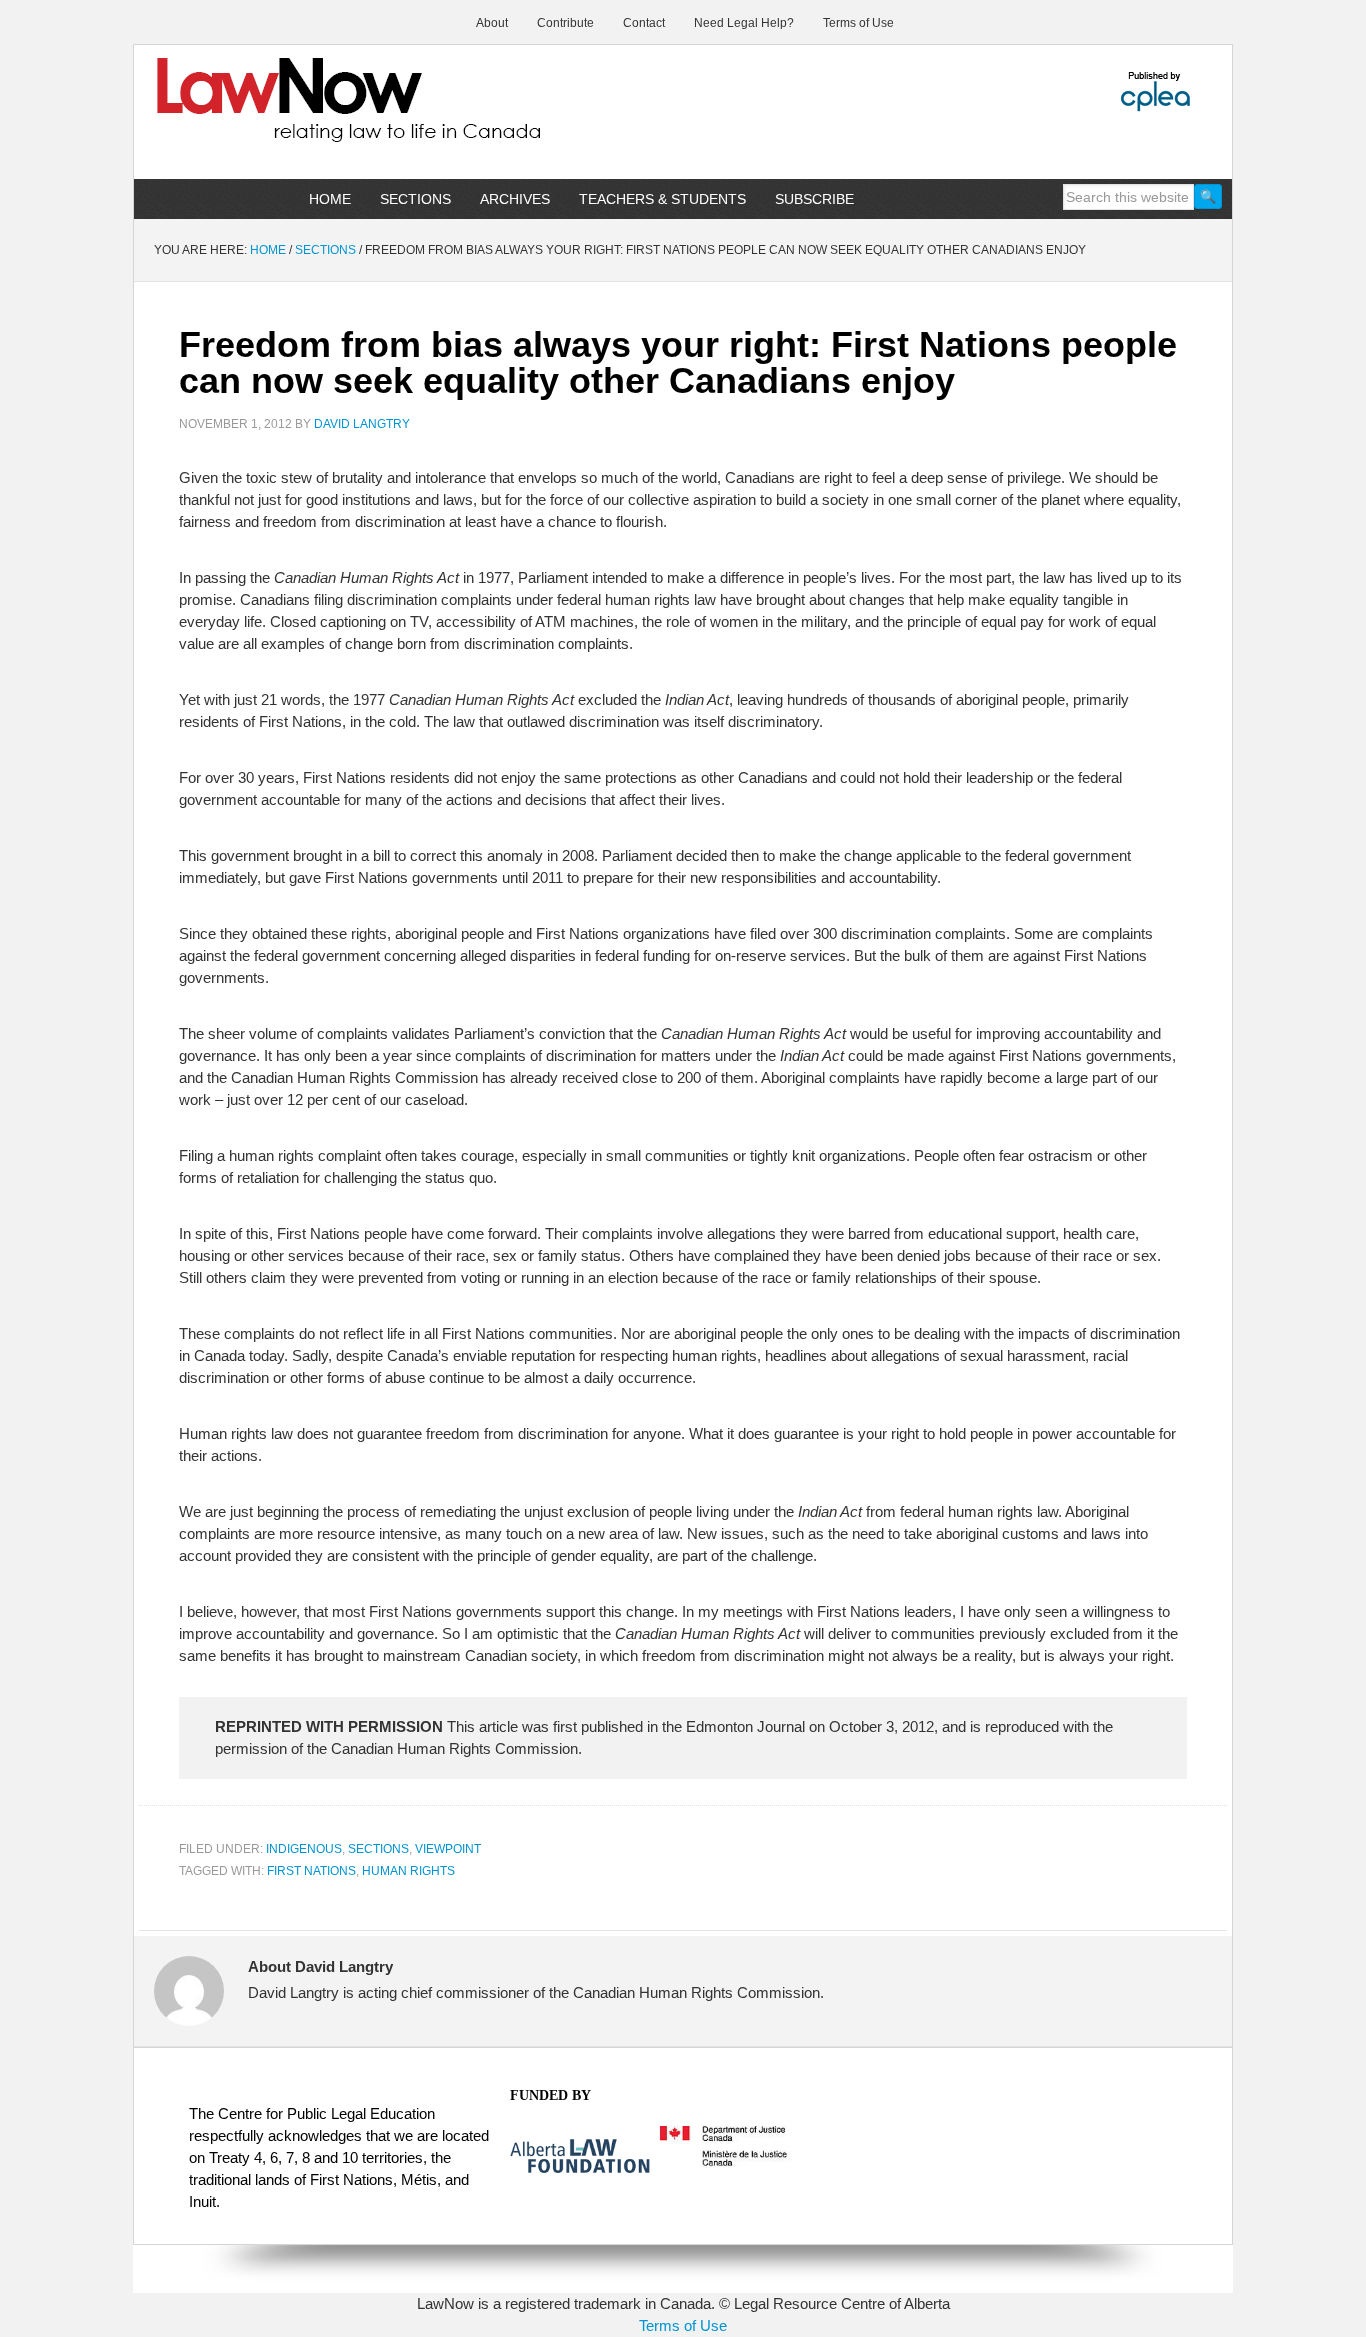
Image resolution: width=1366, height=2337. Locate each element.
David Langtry (362, 424)
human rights (408, 1871)
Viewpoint (448, 1849)
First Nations (311, 1871)
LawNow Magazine (304, 114)
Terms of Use (683, 2325)
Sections (378, 1849)
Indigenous (304, 1849)
